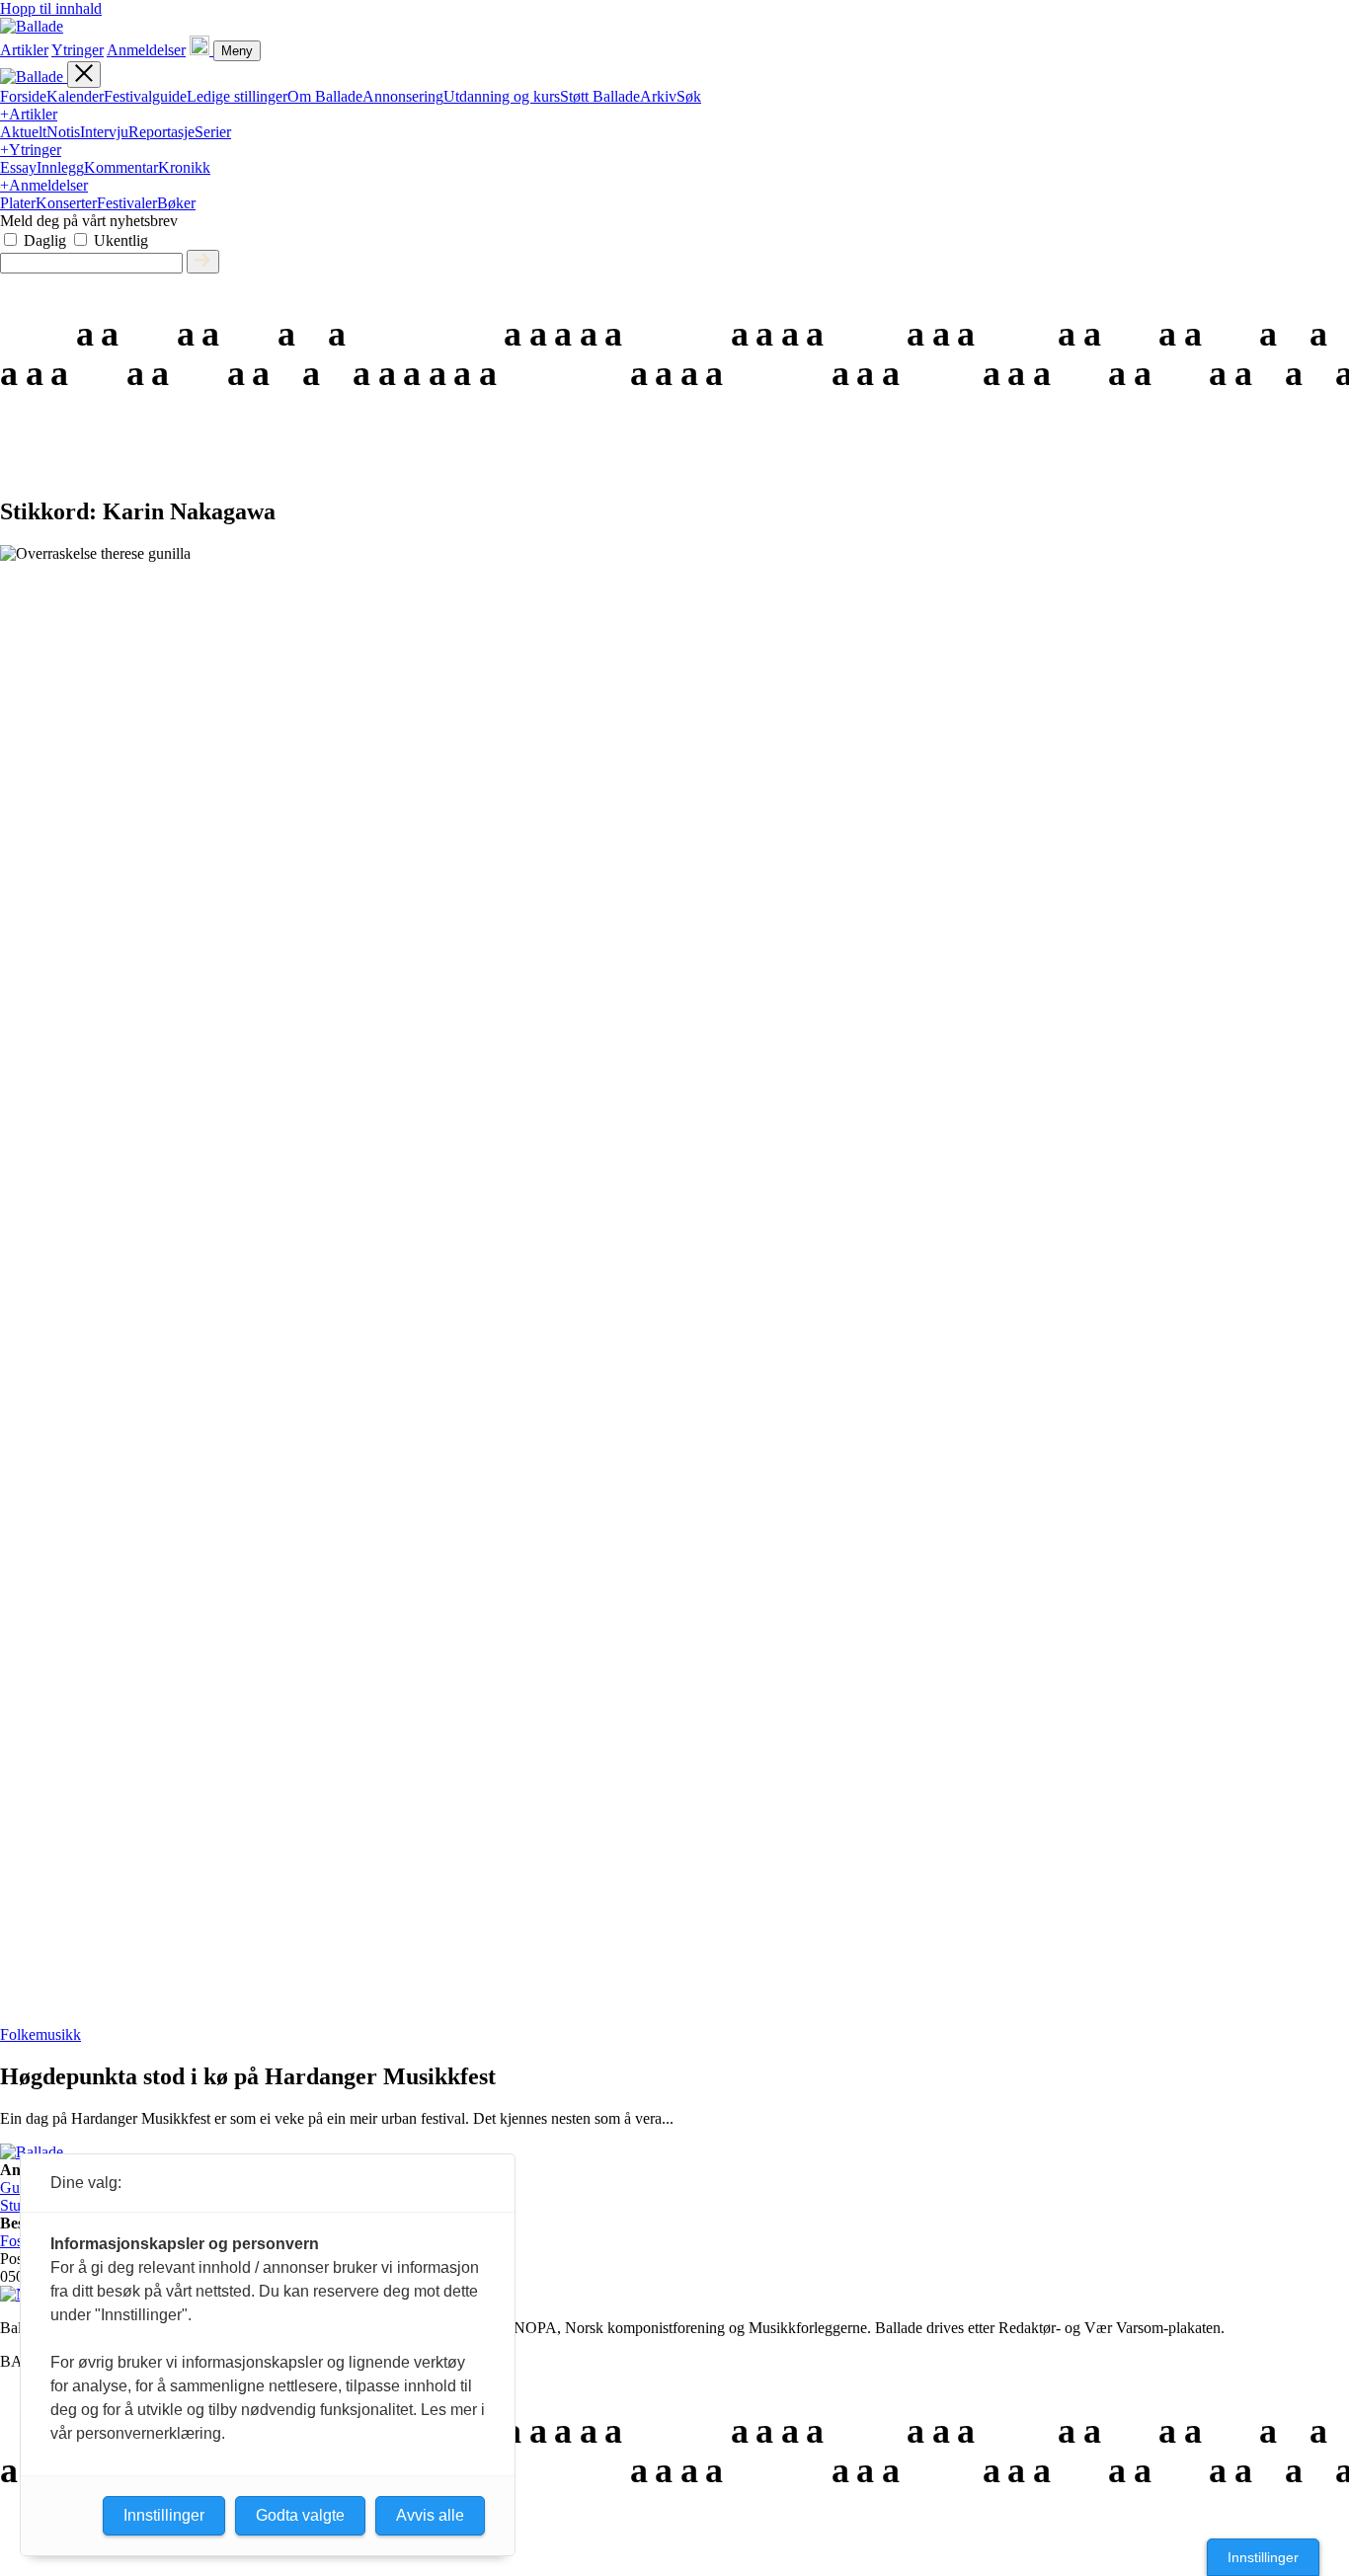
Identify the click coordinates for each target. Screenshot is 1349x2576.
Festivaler (127, 203)
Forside (23, 96)
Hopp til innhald (51, 8)
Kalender (75, 96)
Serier (213, 132)
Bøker (176, 203)
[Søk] (201, 50)
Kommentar (121, 167)
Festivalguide (145, 96)
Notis (63, 132)
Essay (18, 167)
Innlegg (60, 167)
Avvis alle (430, 2515)
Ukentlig (121, 240)
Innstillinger (1263, 2557)
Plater (18, 203)
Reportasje (161, 132)
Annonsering (403, 96)
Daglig (45, 240)
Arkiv (658, 96)
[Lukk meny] (84, 75)
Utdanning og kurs (502, 96)
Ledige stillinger (237, 96)
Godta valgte (300, 2515)
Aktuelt (23, 132)
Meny (237, 51)
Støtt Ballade (600, 96)
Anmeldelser (146, 50)
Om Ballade (325, 96)
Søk (689, 96)
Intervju (104, 132)
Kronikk (184, 167)
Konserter (66, 203)
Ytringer (78, 50)
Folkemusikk (40, 2034)
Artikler (24, 50)
